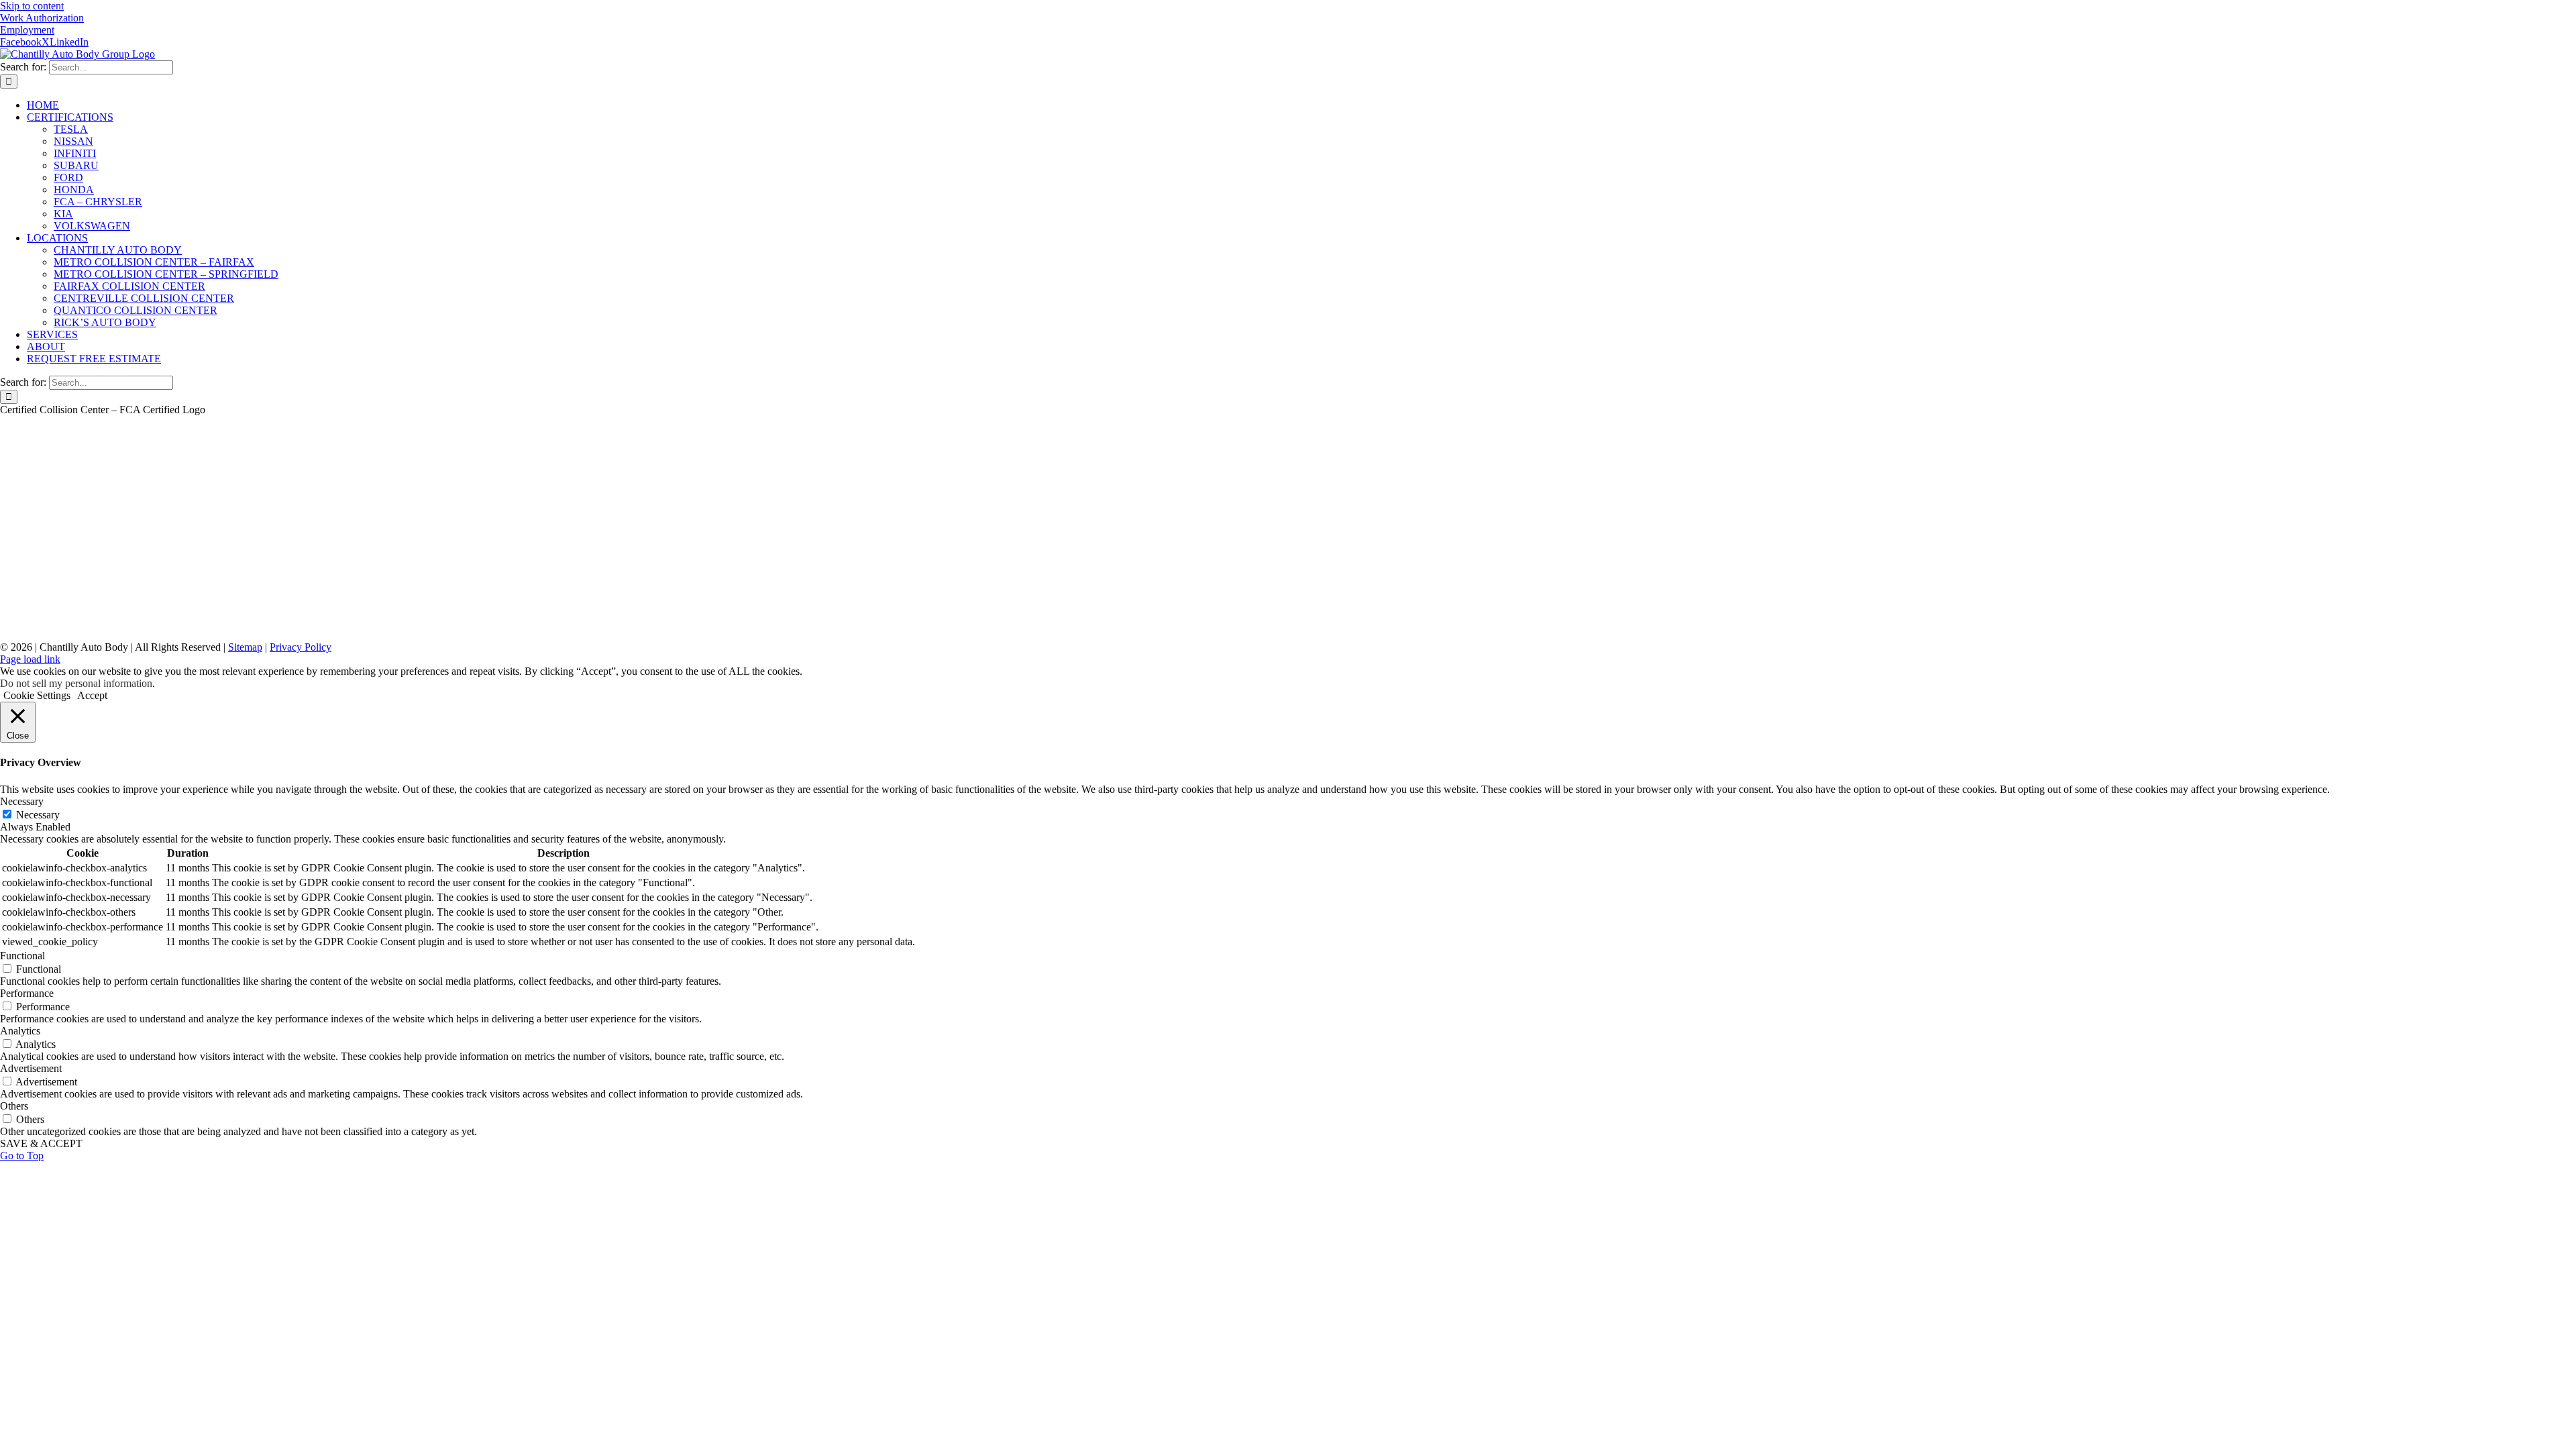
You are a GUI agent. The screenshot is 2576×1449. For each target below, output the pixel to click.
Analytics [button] (20, 1031)
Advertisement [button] (31, 1068)
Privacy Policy (301, 647)
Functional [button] (22, 956)
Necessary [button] (22, 801)
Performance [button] (27, 993)
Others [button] (14, 1106)
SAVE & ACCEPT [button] (41, 1143)
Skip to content (32, 6)
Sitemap (245, 647)
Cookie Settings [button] (37, 695)
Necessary (38, 815)
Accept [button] (92, 695)
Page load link (30, 659)
